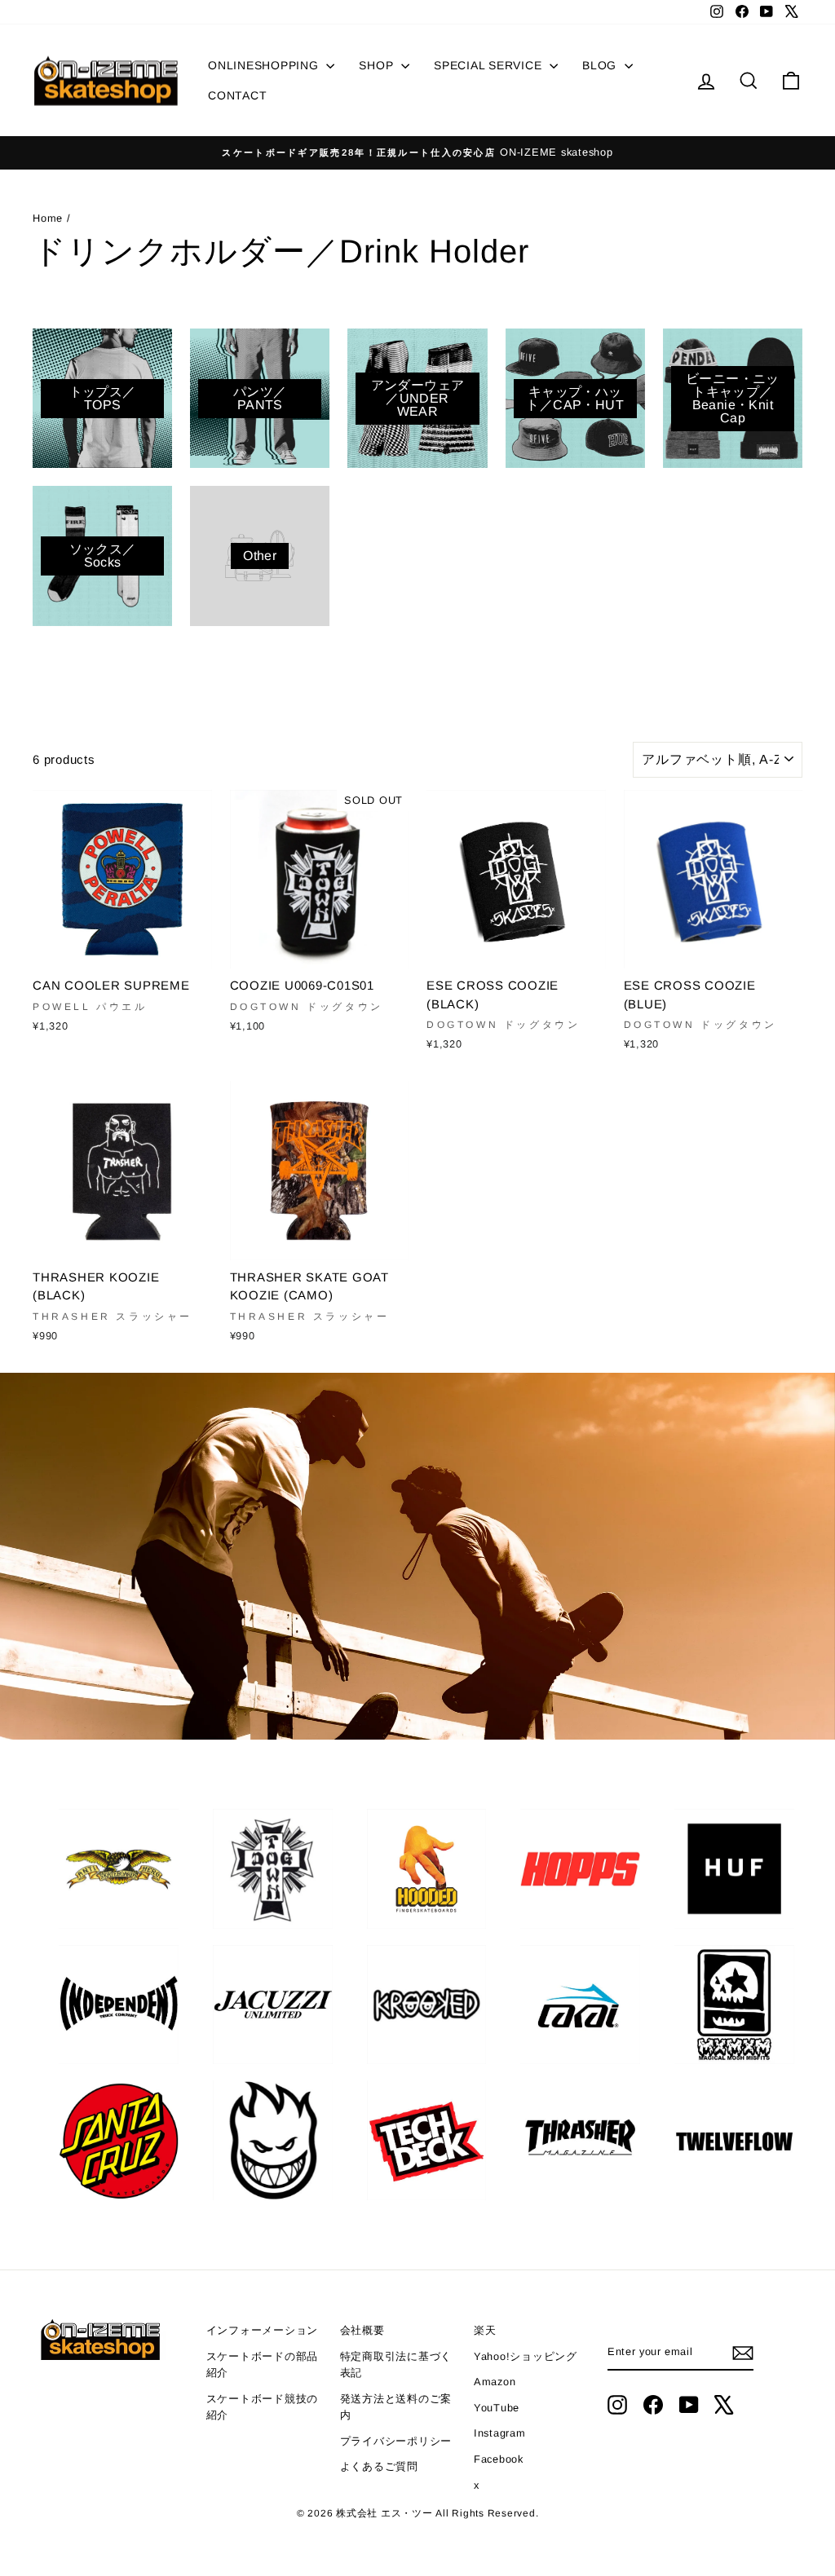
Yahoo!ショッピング (526, 2356)
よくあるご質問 (379, 2466)
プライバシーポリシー (396, 2441)
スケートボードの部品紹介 (263, 2364)
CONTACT (237, 95)
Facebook (499, 2459)
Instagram (500, 2433)
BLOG (601, 65)
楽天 (485, 2330)
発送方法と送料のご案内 (396, 2407)
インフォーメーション (263, 2330)
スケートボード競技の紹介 (263, 2407)
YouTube (497, 2408)
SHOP (378, 65)
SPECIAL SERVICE (490, 65)
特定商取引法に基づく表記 (396, 2364)
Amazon (495, 2382)
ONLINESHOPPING (265, 65)
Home (50, 218)
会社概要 (362, 2330)
